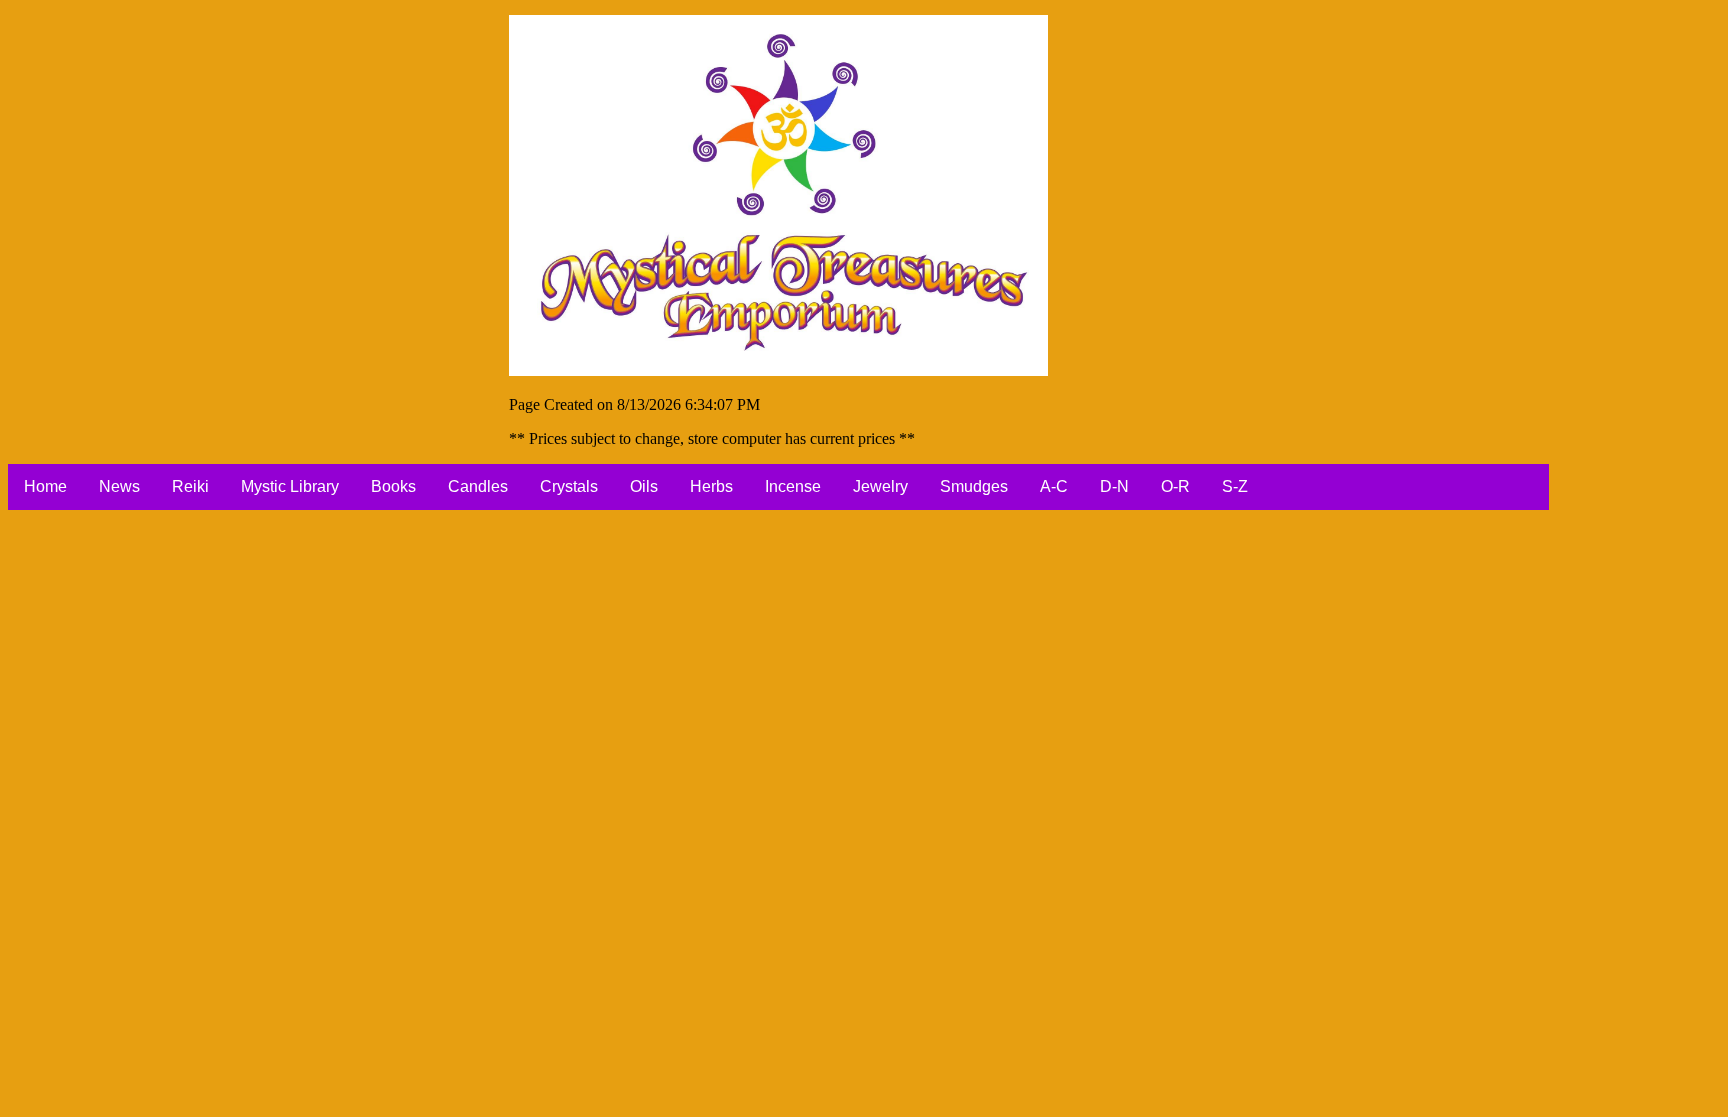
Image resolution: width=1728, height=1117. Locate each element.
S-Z (1235, 486)
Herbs (711, 486)
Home (45, 486)
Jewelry (880, 486)
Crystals (569, 486)
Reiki (190, 486)
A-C (1054, 486)
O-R (1175, 486)
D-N (1114, 486)
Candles (478, 486)
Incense (793, 486)
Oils (644, 486)
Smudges (974, 486)
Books (393, 486)
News (119, 486)
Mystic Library (290, 486)
